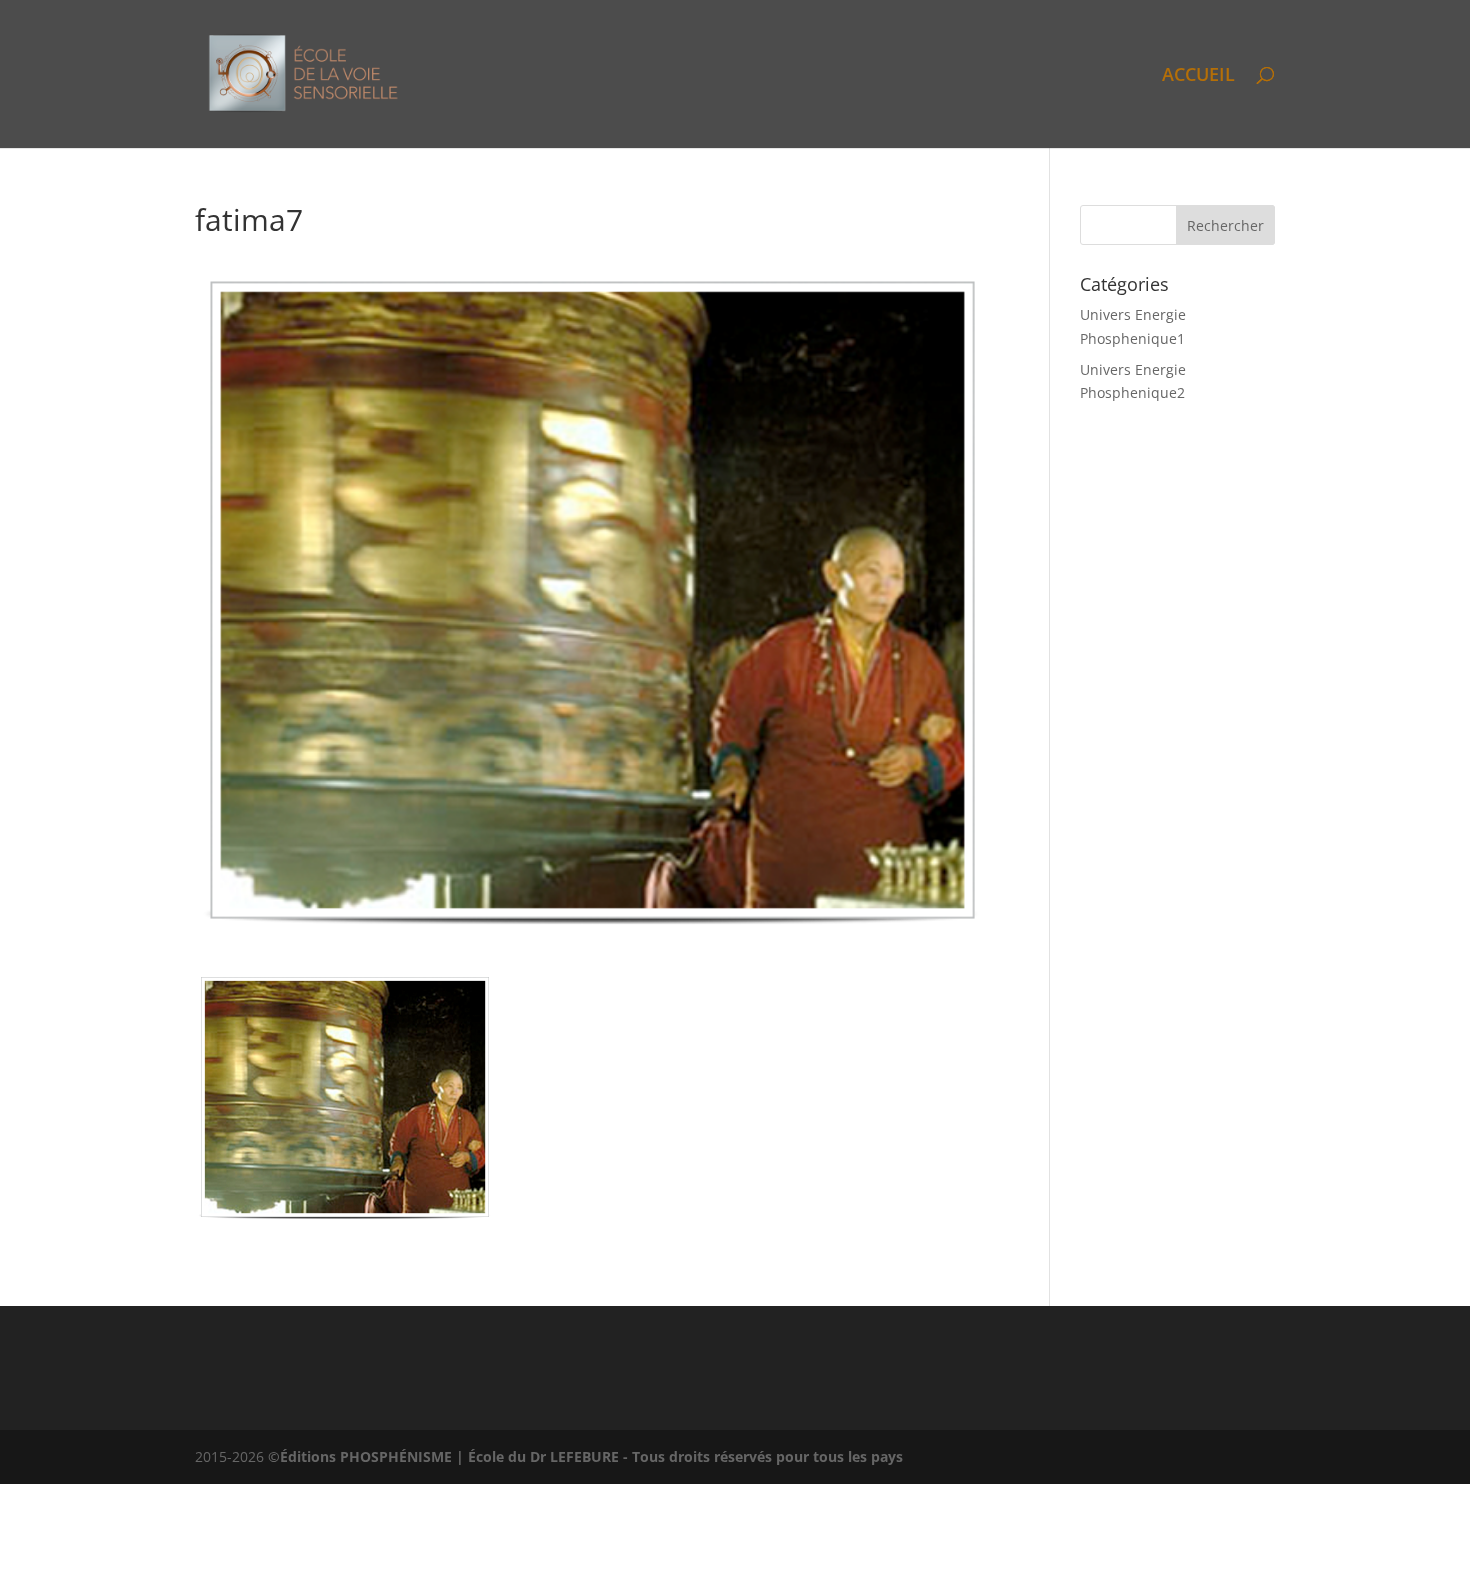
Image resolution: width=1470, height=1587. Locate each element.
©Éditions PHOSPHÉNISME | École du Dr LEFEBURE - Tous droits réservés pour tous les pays (585, 1456)
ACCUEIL (1198, 76)
